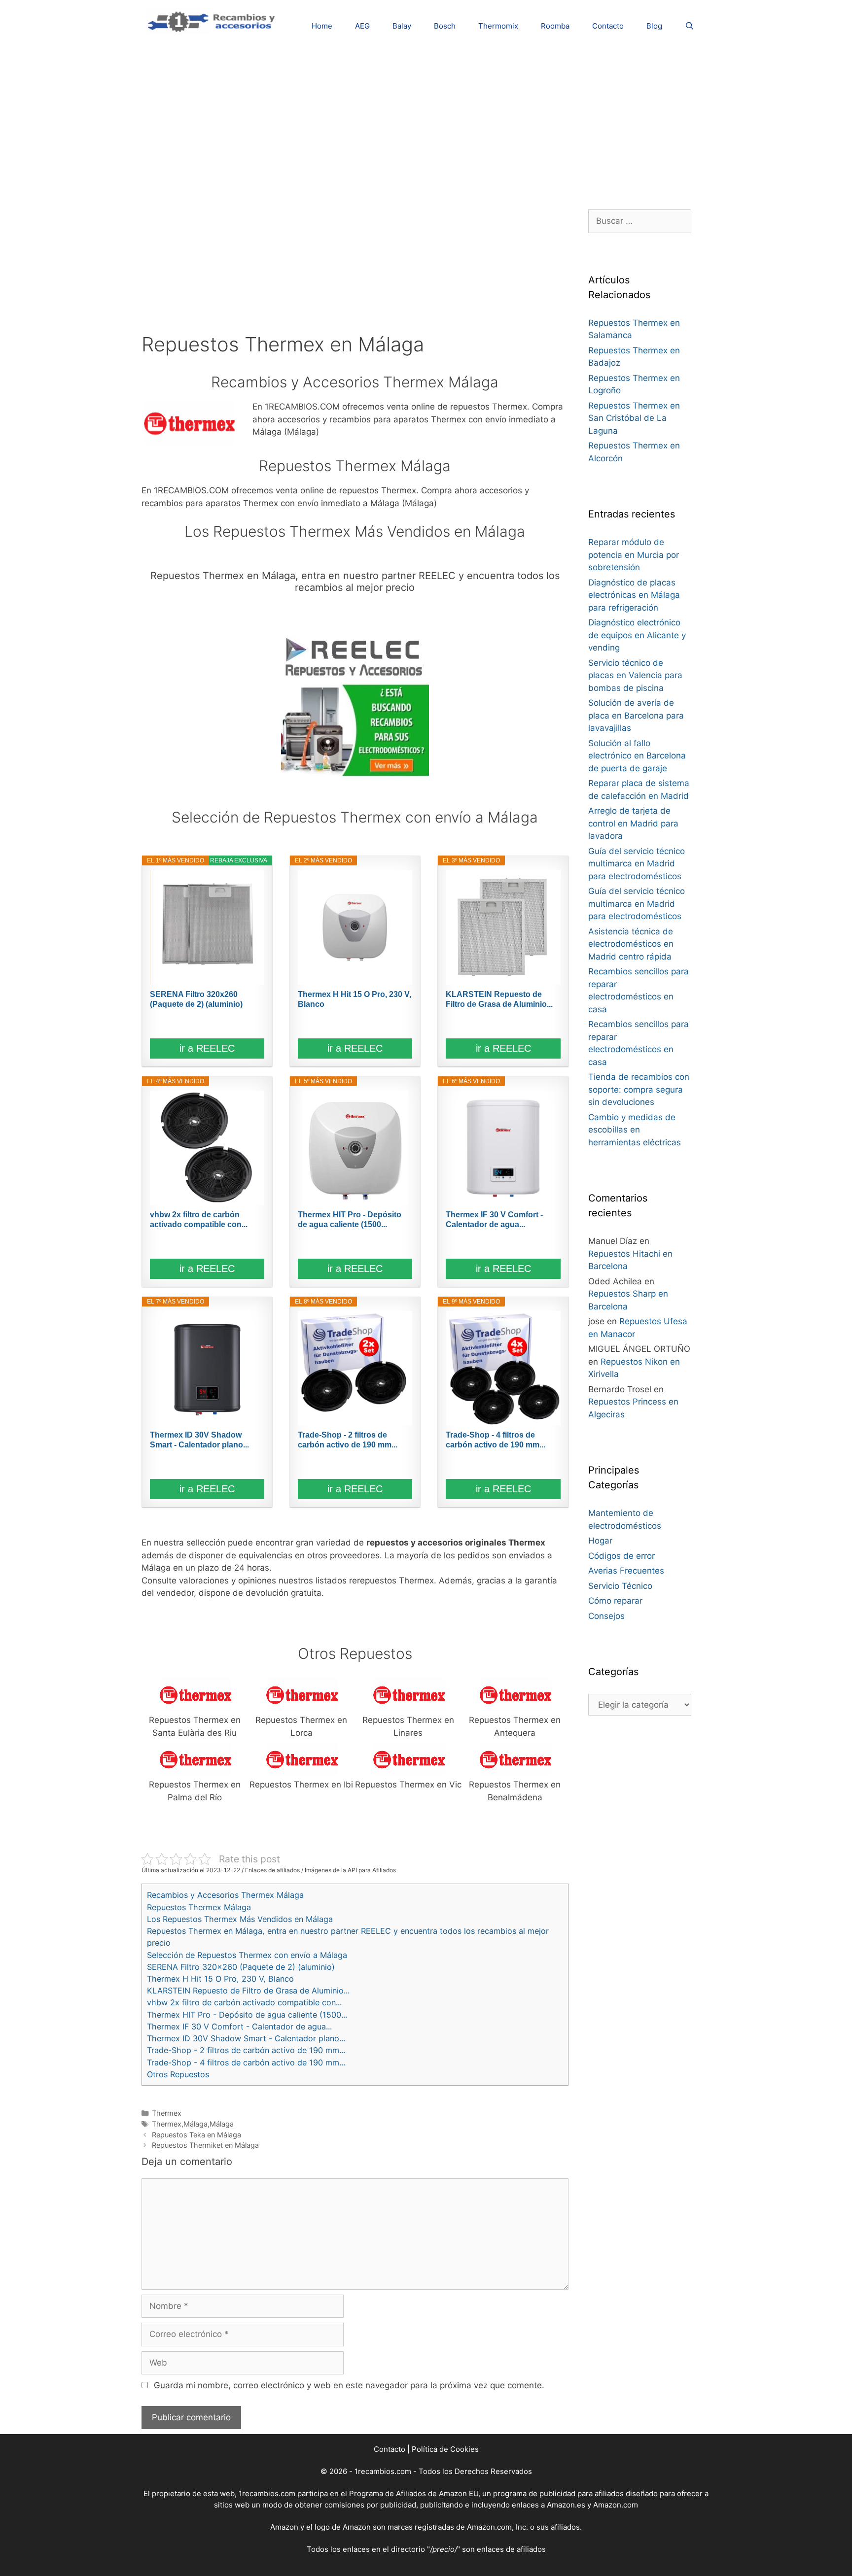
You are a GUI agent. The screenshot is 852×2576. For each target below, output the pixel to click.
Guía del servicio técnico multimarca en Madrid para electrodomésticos (637, 864)
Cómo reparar (615, 1601)
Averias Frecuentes (626, 1571)
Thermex (167, 2113)
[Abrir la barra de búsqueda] (690, 26)
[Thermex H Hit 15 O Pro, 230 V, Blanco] (355, 927)
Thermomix (498, 26)
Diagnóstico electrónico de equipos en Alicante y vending (637, 635)
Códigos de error (621, 1556)
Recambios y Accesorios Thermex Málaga (225, 1895)
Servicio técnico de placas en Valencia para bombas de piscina (635, 675)
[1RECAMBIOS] (213, 20)
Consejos (606, 1616)
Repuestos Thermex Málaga (199, 1907)
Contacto (608, 26)
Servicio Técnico (620, 1586)
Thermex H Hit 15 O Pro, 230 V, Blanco (355, 999)
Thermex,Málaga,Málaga (193, 2124)
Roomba (555, 26)
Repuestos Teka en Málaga (196, 2135)
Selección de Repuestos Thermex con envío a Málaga (247, 1955)
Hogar (600, 1541)
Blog (654, 26)
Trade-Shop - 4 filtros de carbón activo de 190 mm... (496, 1440)
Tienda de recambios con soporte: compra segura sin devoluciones (639, 1089)
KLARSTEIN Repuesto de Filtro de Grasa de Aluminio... (499, 999)
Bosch (445, 26)
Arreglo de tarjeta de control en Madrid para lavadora (633, 823)
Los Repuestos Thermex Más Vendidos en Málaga (240, 1919)
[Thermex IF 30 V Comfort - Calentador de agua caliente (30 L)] (503, 1148)
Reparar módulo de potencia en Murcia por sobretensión (634, 555)
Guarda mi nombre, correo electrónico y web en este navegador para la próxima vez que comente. (349, 2385)
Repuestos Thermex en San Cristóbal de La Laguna (634, 418)
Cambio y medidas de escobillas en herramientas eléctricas (635, 1130)
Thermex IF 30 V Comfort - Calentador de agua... (494, 1219)
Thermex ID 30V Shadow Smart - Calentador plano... (199, 1440)
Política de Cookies (445, 2449)
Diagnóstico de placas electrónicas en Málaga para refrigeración (634, 595)
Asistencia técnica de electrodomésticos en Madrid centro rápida (631, 944)
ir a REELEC (207, 1048)
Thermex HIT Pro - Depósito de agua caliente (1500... (350, 1219)
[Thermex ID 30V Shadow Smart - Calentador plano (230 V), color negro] (207, 1368)
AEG (362, 26)
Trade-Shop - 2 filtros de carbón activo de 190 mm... (348, 1440)
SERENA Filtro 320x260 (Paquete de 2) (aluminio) (196, 999)
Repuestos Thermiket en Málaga (205, 2145)
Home (322, 26)
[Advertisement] (426, 121)
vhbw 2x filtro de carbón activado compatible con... (199, 1219)
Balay (402, 26)
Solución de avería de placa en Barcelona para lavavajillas (636, 715)
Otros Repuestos (178, 2074)
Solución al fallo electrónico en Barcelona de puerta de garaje (637, 756)
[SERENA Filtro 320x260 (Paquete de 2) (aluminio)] (207, 927)
